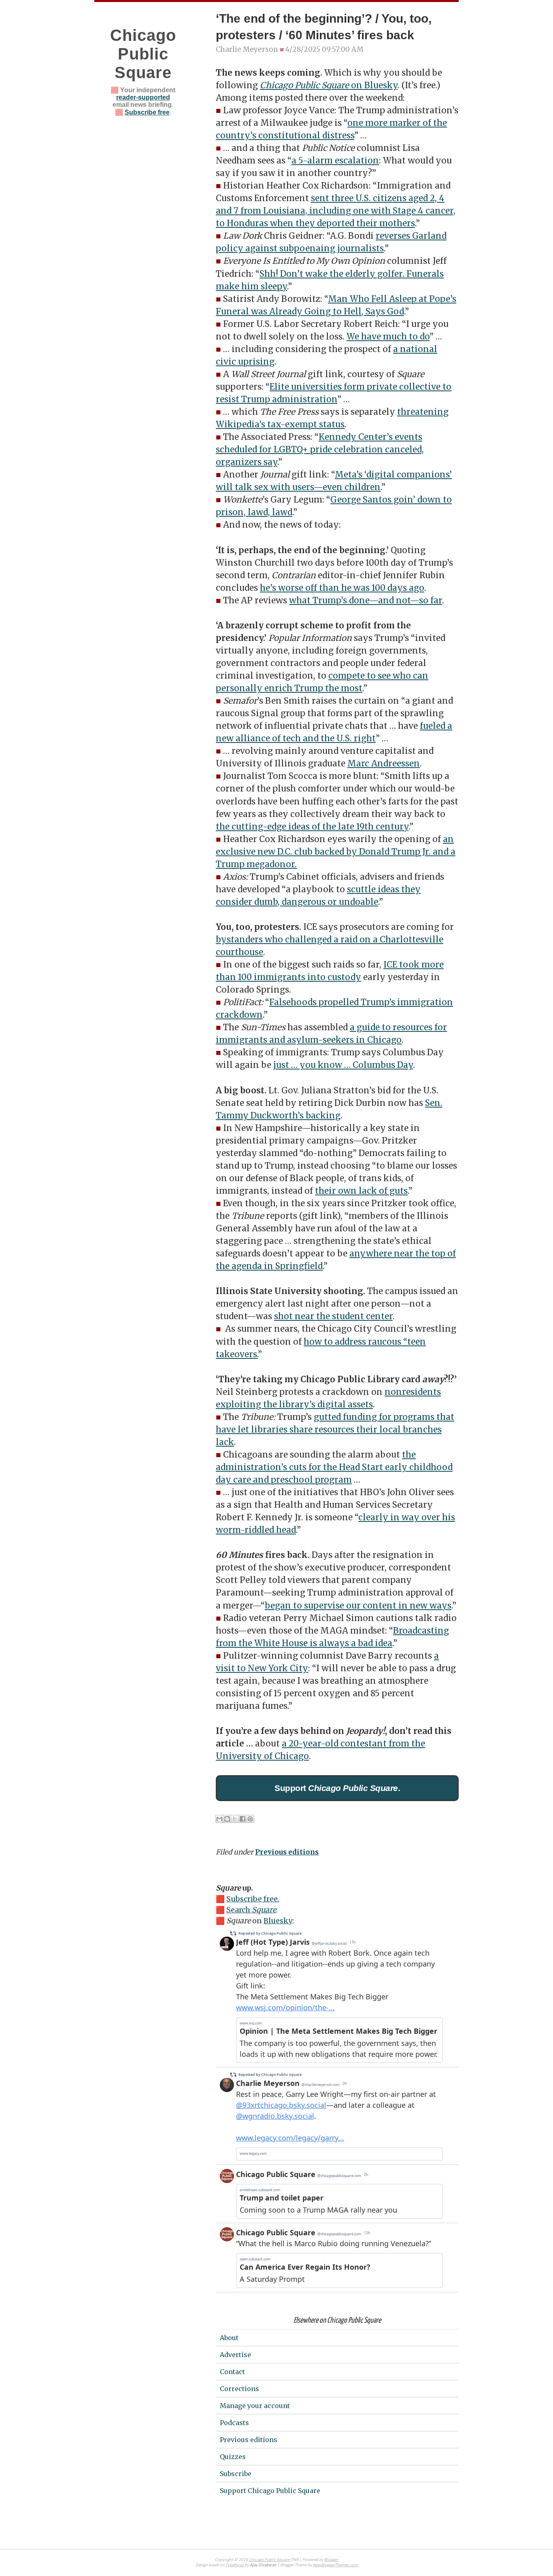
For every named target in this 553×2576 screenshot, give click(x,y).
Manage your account (255, 2406)
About (229, 2338)
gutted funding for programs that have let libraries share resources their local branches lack (335, 1430)
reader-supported (143, 97)
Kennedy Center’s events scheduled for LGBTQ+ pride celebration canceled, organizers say (320, 450)
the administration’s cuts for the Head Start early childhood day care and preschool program (334, 1467)
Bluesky (278, 1921)
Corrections (239, 2389)
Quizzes (233, 2457)
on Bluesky (329, 85)
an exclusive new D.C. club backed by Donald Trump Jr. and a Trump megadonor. (336, 852)
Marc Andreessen (384, 764)
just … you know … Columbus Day (343, 1065)
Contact (232, 2372)
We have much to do (388, 337)
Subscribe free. (253, 1899)
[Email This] (219, 1819)
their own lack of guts (361, 1191)
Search (251, 1910)
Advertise (235, 2355)
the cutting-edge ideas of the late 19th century (312, 827)
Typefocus (235, 2565)
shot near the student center (333, 1316)
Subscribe (236, 2474)
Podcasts (234, 2423)
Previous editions (287, 1852)
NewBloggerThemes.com (335, 2565)
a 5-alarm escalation (335, 161)
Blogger (331, 2560)
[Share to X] (235, 1819)
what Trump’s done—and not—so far (366, 601)
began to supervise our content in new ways (358, 1606)
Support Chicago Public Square (270, 2491)
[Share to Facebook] (242, 1819)
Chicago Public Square (143, 54)
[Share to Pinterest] (250, 1819)
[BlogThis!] (227, 1819)
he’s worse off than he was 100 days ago (342, 588)
